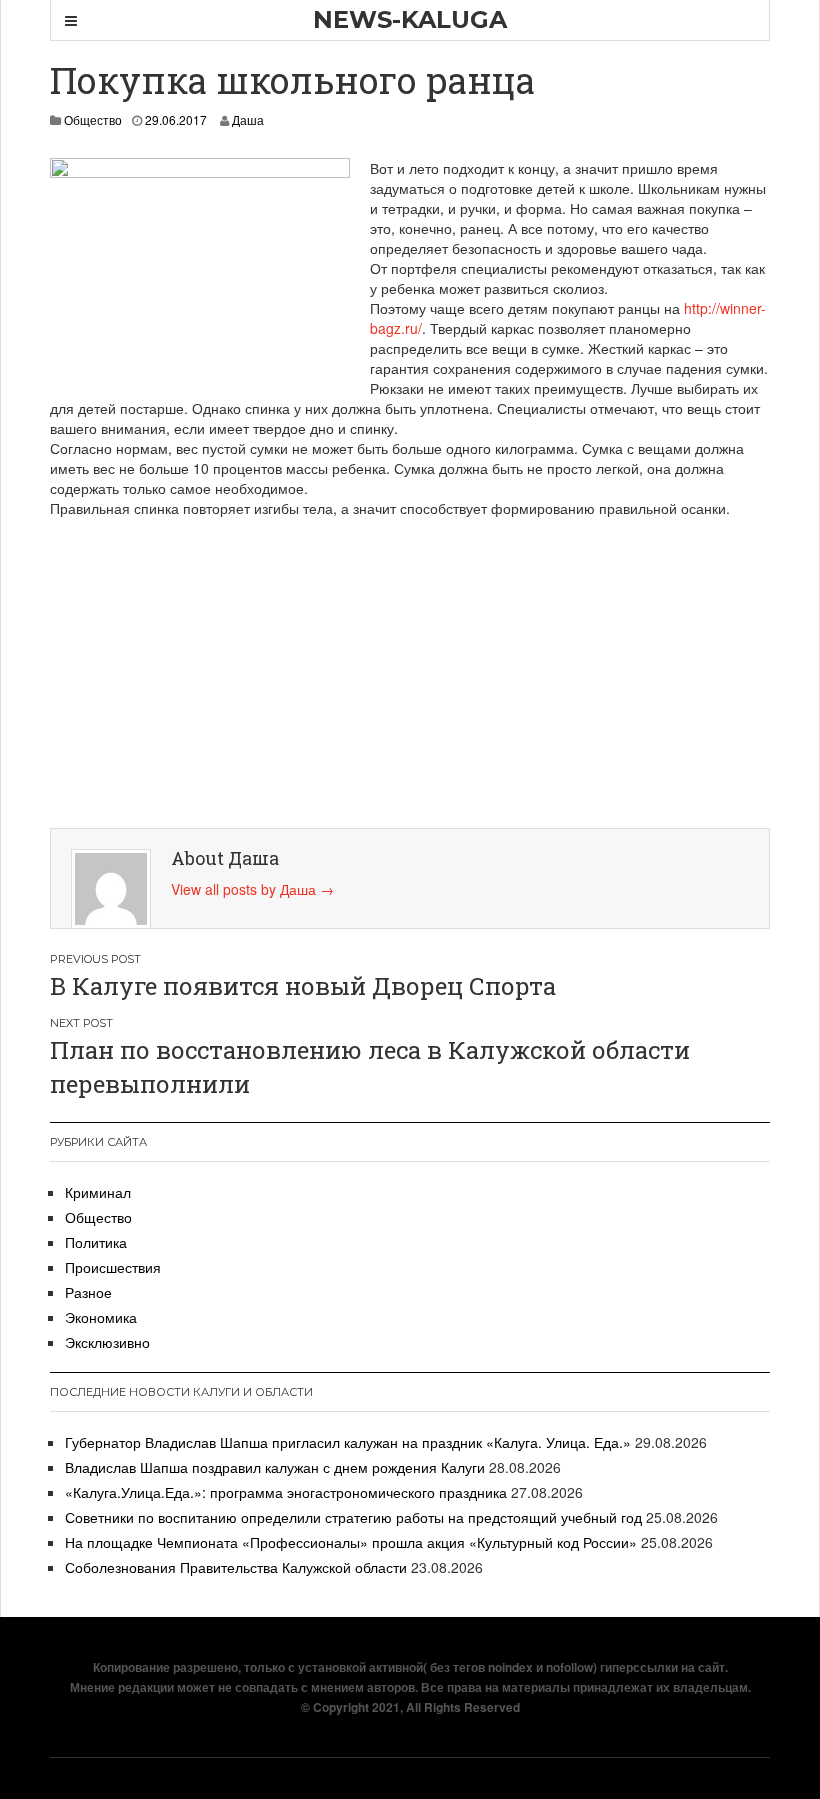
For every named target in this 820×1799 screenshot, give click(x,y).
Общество (93, 119)
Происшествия (113, 1267)
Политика (96, 1242)
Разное (88, 1292)
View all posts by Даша (252, 889)
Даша (248, 119)
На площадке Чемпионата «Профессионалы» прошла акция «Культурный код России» (351, 1542)
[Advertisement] (415, 668)
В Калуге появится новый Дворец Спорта (303, 986)
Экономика (101, 1317)
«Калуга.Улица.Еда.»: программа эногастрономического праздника (286, 1492)
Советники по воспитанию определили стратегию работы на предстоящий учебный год (353, 1517)
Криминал (98, 1192)
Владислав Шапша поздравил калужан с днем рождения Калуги (275, 1467)
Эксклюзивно (107, 1342)
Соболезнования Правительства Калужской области (236, 1567)
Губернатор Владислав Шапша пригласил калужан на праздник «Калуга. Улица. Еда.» (348, 1442)
